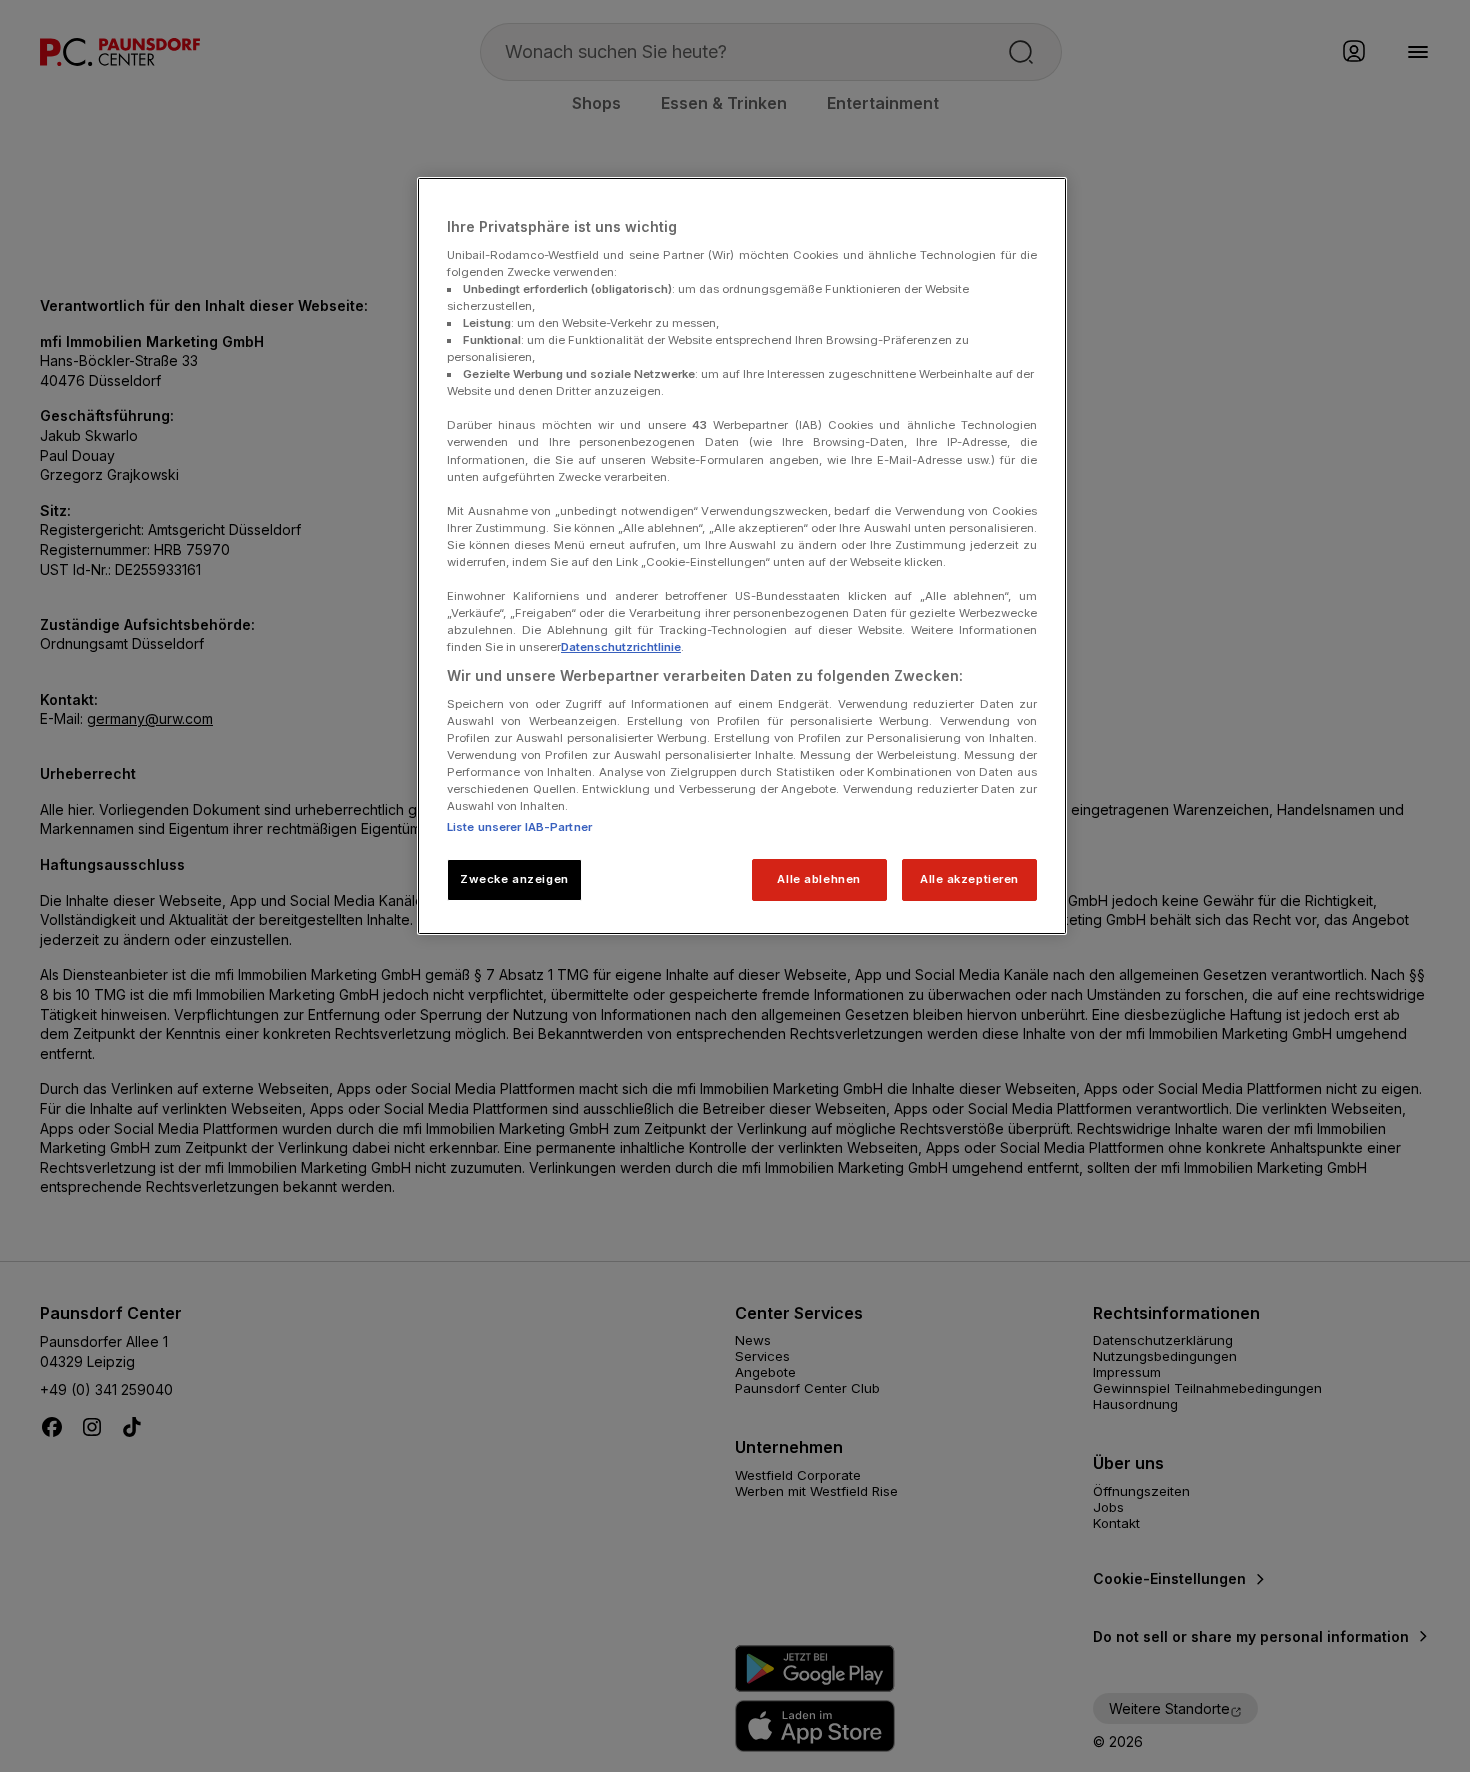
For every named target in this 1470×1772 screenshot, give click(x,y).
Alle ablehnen (818, 879)
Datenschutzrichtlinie (621, 647)
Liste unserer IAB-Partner (519, 827)
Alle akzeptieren (969, 879)
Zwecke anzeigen (514, 879)
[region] (742, 556)
